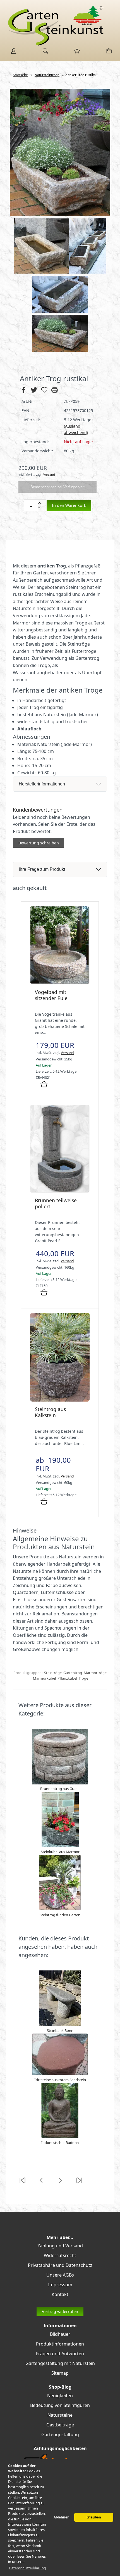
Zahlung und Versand (60, 2246)
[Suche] (44, 53)
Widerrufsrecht (60, 2255)
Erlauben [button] (94, 2517)
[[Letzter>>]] (79, 2184)
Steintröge (53, 1673)
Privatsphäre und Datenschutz (60, 2265)
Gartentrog (73, 1673)
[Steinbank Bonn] (60, 2025)
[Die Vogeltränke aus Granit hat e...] (60, 983)
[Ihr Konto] (12, 53)
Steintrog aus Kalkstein (50, 1412)
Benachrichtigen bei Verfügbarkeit (57, 487)
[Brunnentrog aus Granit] (60, 1783)
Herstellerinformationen (42, 784)
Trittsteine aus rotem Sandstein (60, 2080)
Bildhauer (60, 2334)
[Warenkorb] (108, 53)
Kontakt (60, 2294)
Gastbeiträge (60, 2425)
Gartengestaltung (60, 2434)
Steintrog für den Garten (60, 1915)
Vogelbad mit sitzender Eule (51, 995)
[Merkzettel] (75, 53)
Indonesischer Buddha (60, 2143)
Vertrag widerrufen (60, 2311)
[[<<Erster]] (22, 2184)
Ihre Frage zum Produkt (42, 869)
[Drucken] (55, 392)
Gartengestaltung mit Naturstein (60, 2363)
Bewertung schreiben (39, 843)
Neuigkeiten (60, 2396)
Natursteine (60, 2415)
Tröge (83, 1678)
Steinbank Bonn (60, 2030)
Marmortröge (95, 1673)
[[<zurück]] (41, 2184)
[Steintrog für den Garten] (60, 1909)
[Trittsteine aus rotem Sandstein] (60, 2074)
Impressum (60, 2285)
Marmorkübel (44, 1678)
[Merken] (44, 392)
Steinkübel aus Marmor (60, 1852)
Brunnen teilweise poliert (56, 1203)
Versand (49, 474)
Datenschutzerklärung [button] (27, 2568)
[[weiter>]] (60, 2184)
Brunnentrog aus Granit (60, 1789)
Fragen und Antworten (60, 2354)
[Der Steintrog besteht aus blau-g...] (60, 1400)
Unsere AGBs (60, 2275)
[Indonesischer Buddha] (60, 2137)
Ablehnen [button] (62, 2517)
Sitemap (60, 2373)
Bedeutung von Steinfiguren (60, 2405)
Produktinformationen (60, 2344)
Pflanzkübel (67, 1678)
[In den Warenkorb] (44, 1085)
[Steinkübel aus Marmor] (60, 1846)
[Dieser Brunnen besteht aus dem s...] (60, 1191)
